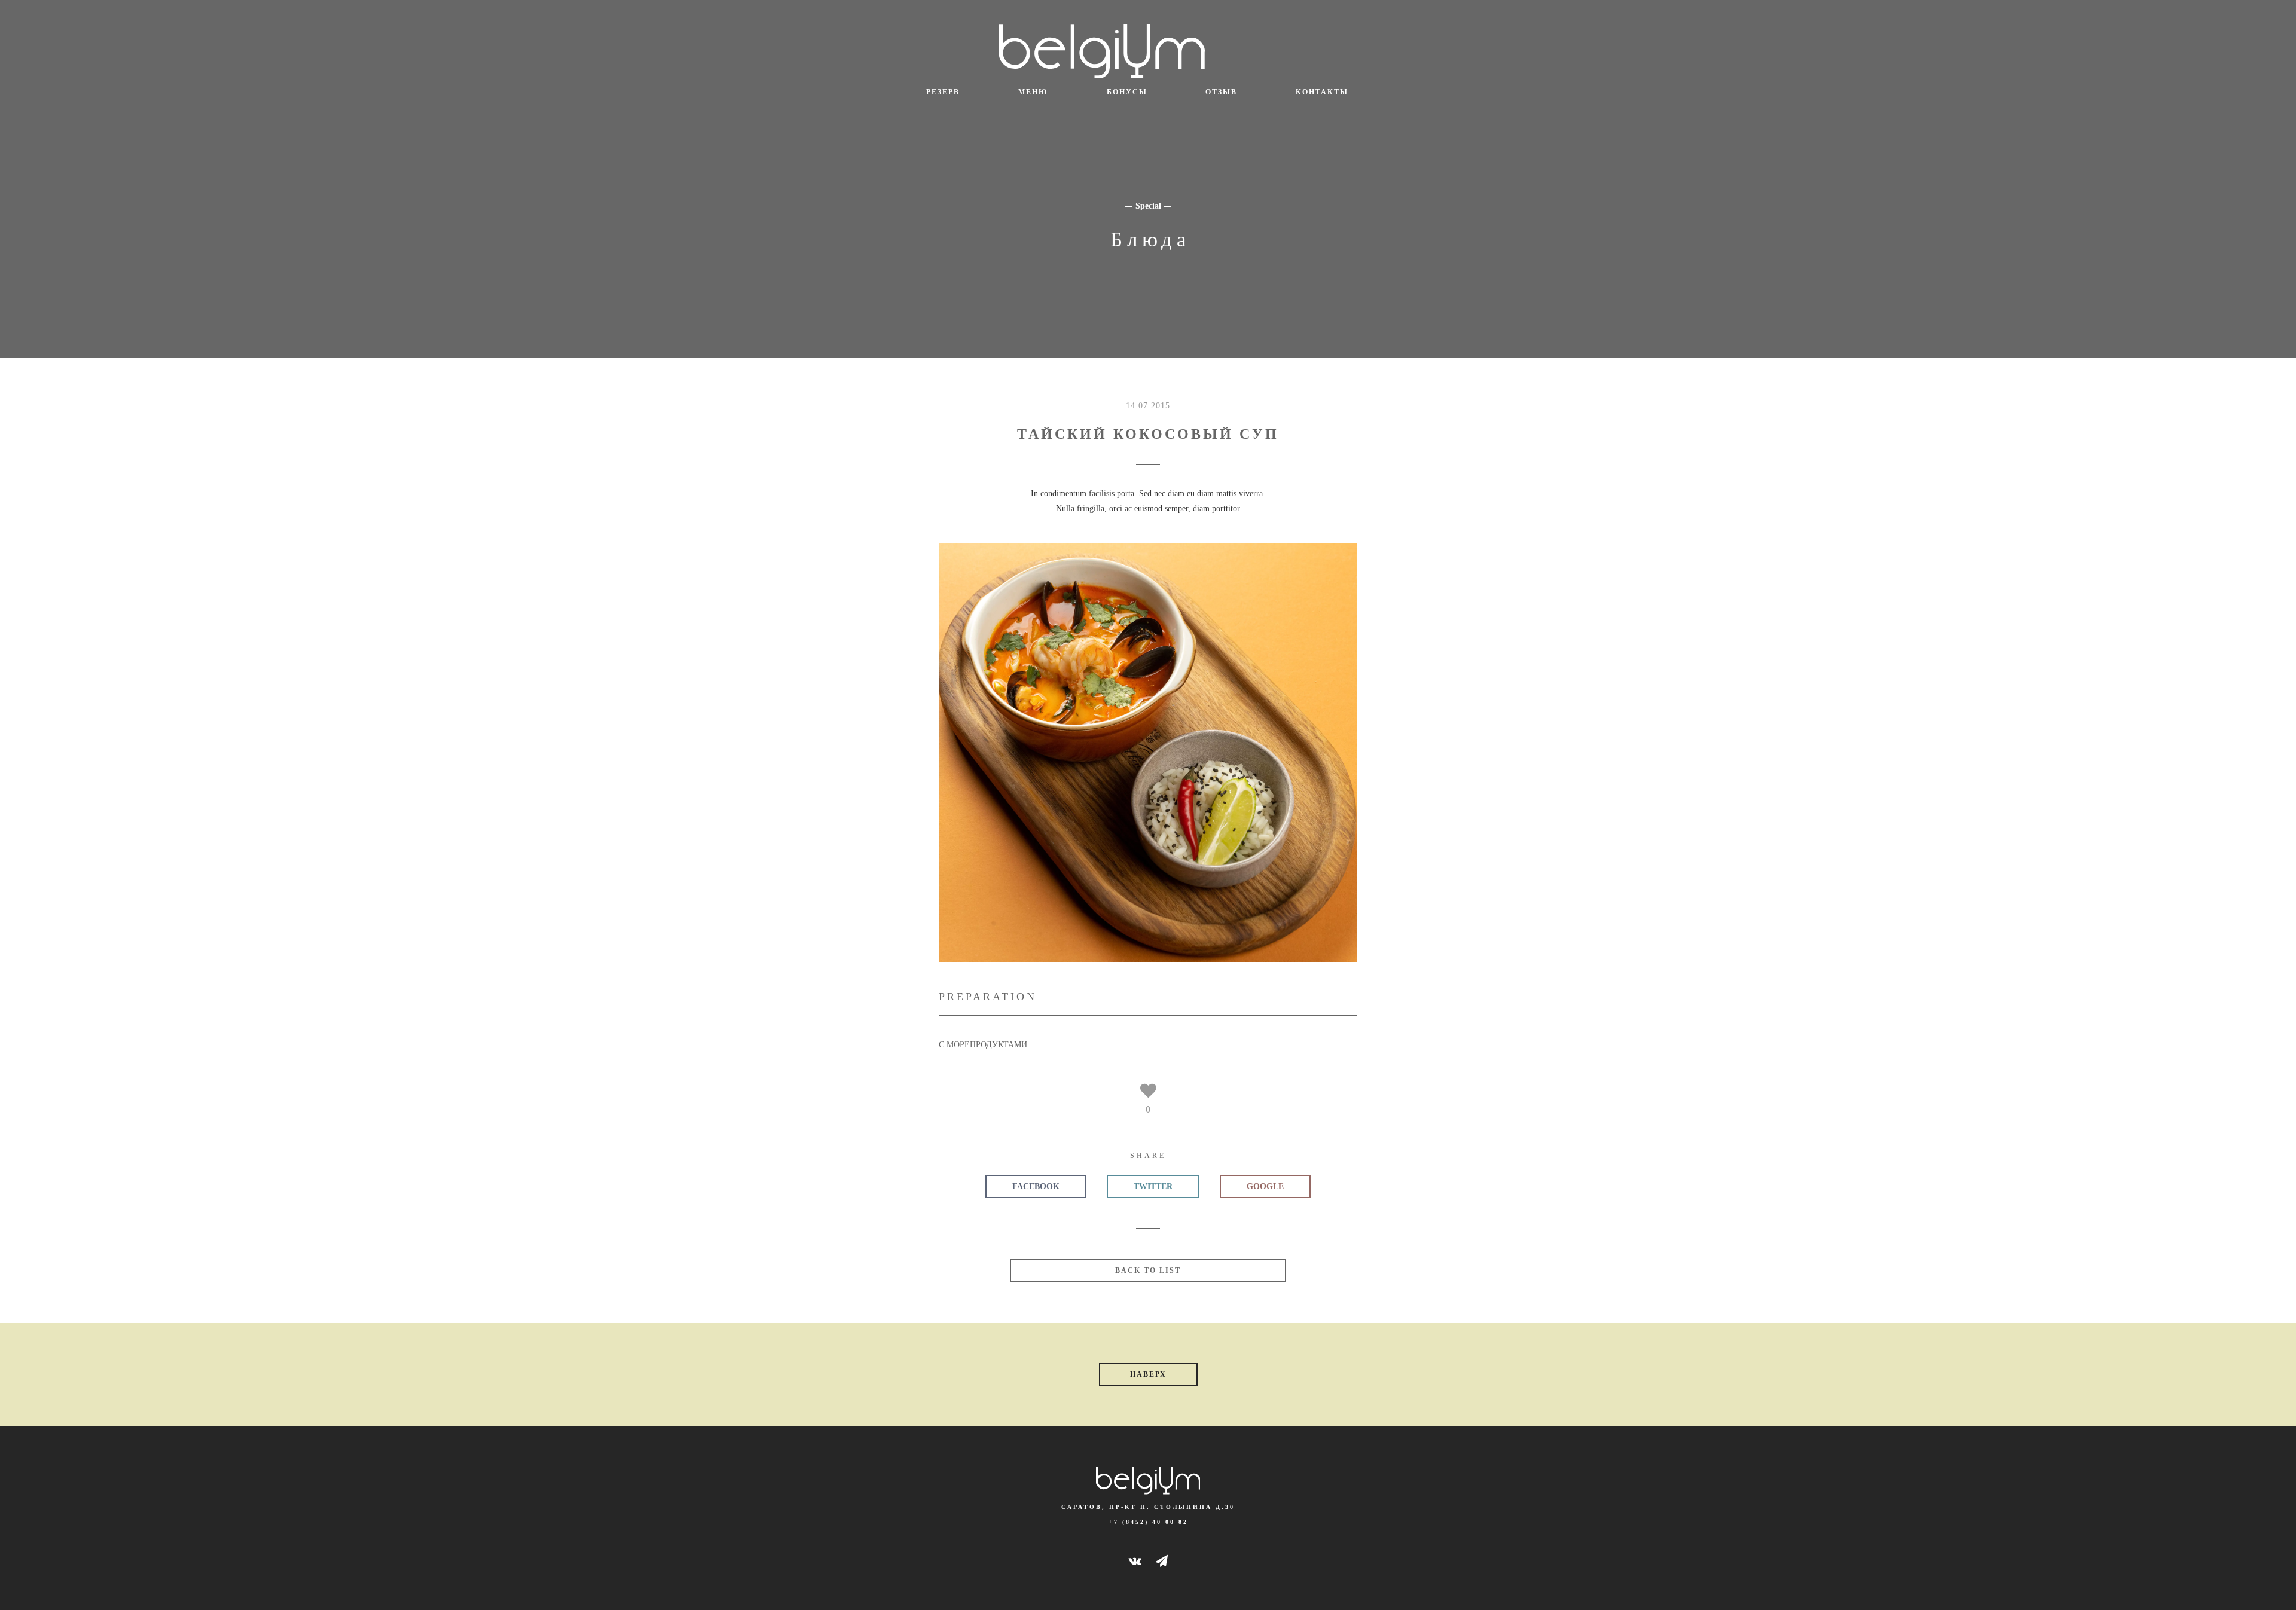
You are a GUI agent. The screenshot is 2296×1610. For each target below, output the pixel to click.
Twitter (1153, 1186)
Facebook (1036, 1186)
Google (1265, 1186)
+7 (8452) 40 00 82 (1148, 1522)
